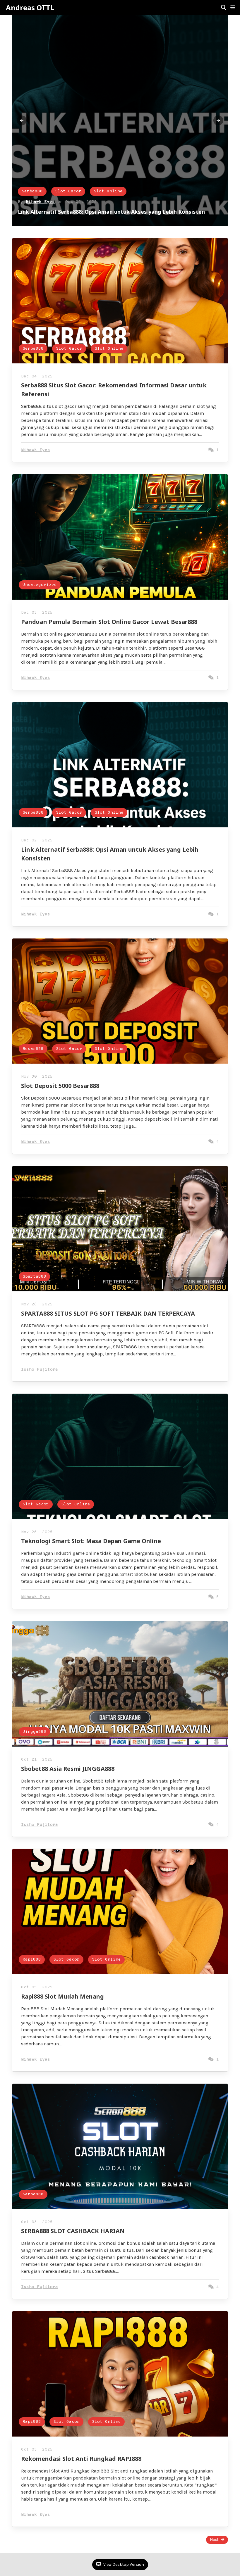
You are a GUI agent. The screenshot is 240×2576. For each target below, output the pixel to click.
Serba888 (32, 191)
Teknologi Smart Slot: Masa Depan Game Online (91, 1541)
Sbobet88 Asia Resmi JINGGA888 (68, 1769)
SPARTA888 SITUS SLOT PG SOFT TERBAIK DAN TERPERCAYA (108, 1313)
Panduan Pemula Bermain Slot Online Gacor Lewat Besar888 (109, 622)
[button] (233, 8)
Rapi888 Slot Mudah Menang (62, 1996)
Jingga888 (34, 1732)
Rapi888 (32, 1960)
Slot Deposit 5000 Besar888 (60, 1086)
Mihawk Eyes (40, 202)
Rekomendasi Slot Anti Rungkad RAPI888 (81, 2459)
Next (214, 2540)
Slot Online (108, 191)
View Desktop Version (123, 2564)
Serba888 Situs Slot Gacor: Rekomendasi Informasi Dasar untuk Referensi (115, 212)
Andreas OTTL (30, 8)
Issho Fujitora (40, 1370)
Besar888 (33, 1049)
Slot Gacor (68, 191)
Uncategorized (40, 585)
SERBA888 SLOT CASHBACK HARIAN (73, 2231)
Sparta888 (34, 1277)
